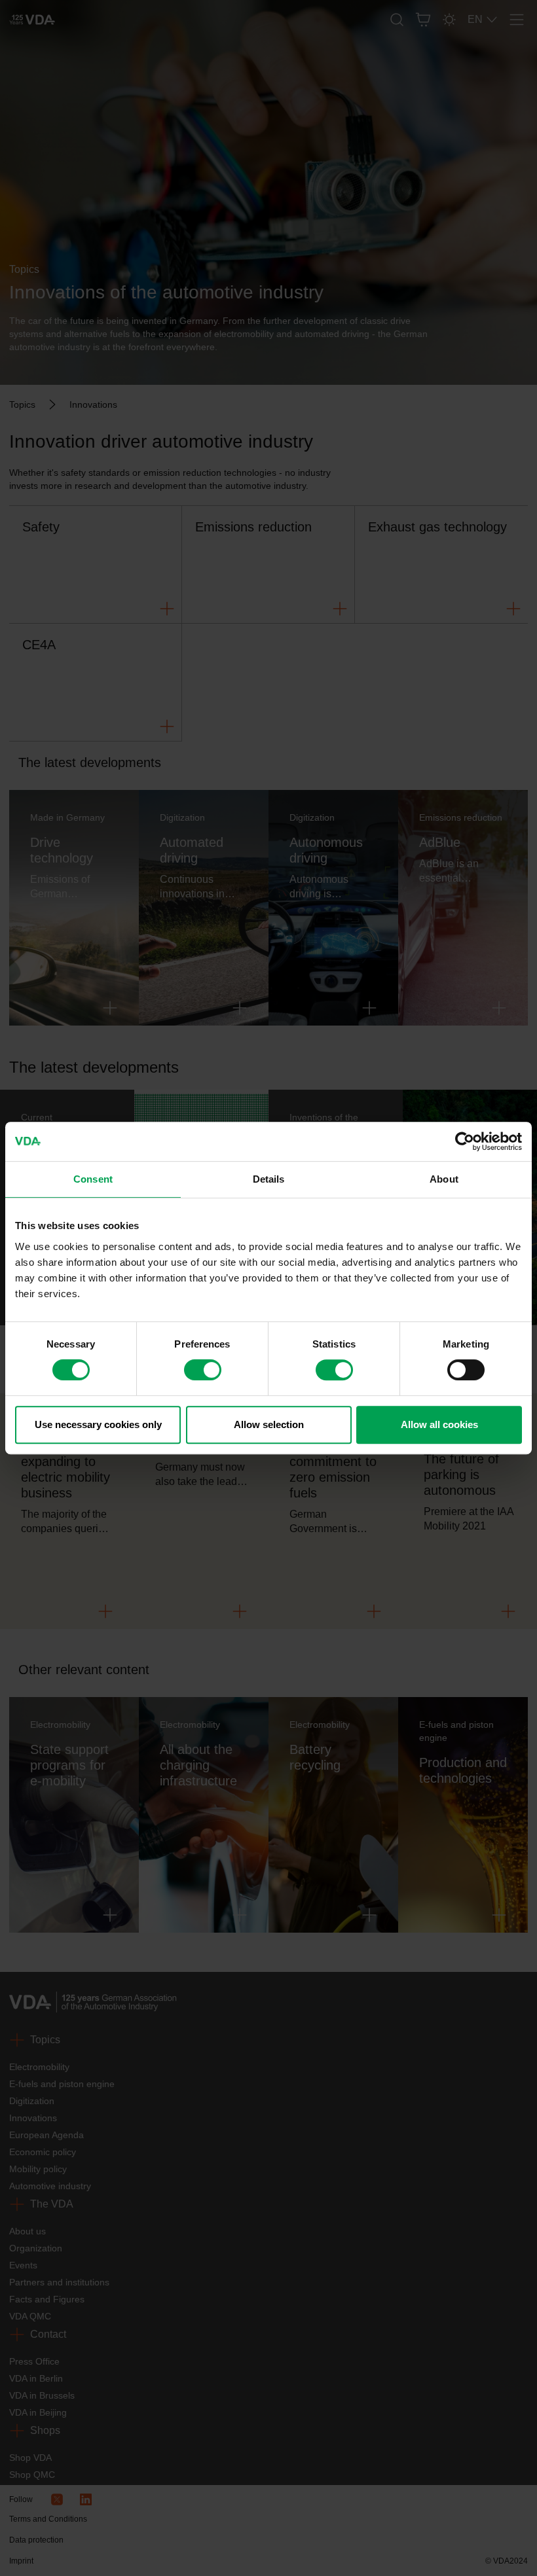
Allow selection (269, 1424)
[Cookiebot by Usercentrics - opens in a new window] (465, 1141)
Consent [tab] (93, 1179)
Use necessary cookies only (98, 1424)
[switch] (203, 1370)
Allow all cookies (439, 1424)
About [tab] (444, 1179)
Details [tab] (269, 1179)
